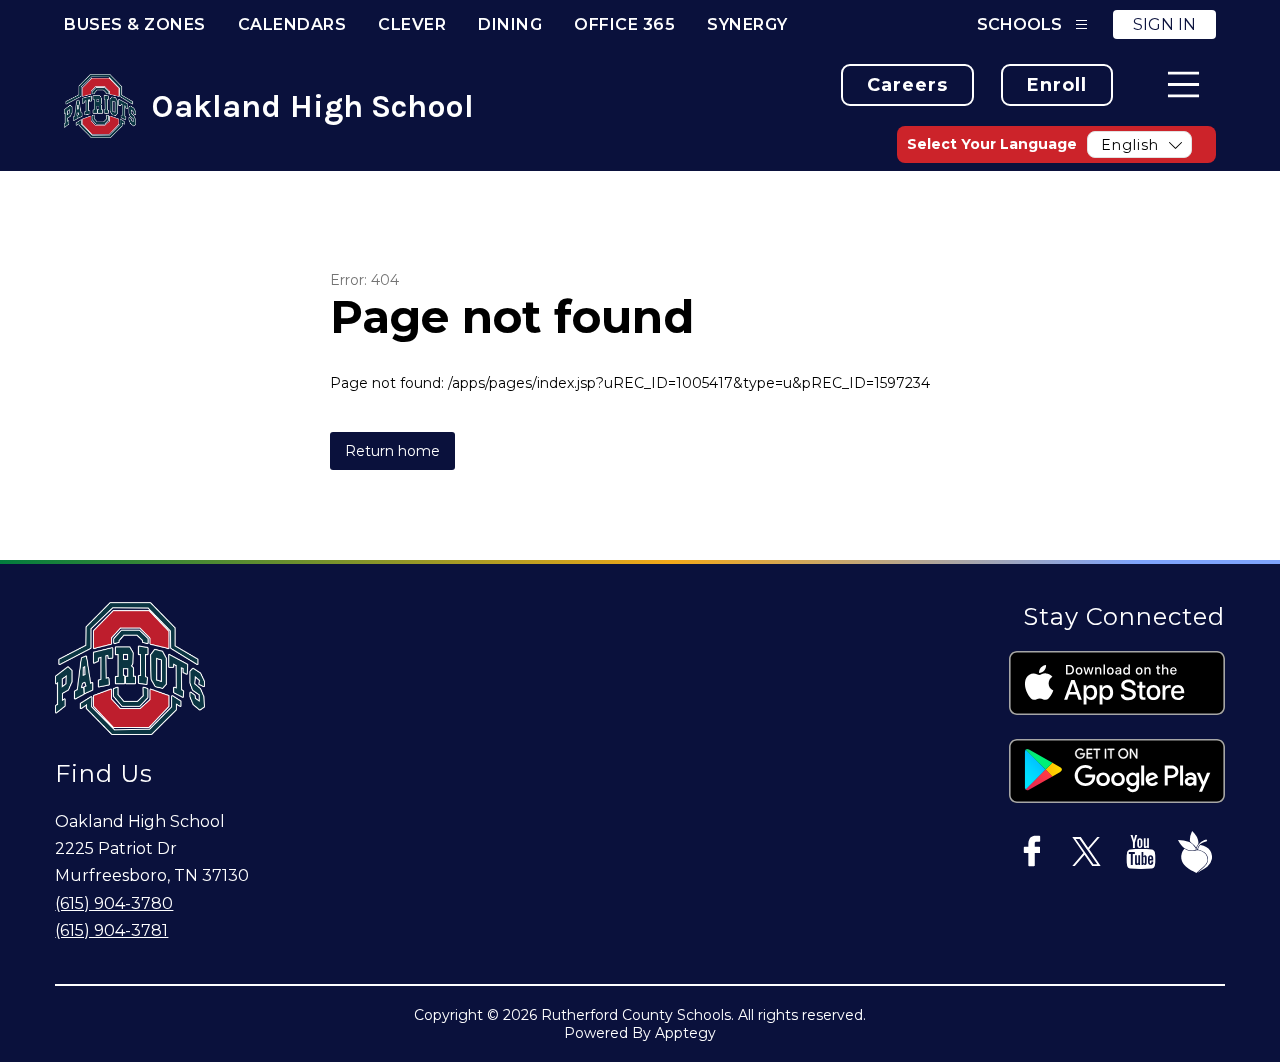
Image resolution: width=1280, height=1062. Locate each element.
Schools (1019, 24)
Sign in (1164, 24)
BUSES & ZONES (135, 24)
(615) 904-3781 (111, 930)
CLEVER (412, 24)
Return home (392, 451)
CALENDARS (292, 24)
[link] (907, 85)
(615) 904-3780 (114, 903)
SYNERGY (747, 24)
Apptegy (685, 1033)
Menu (1183, 84)
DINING (510, 24)
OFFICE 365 (624, 24)
